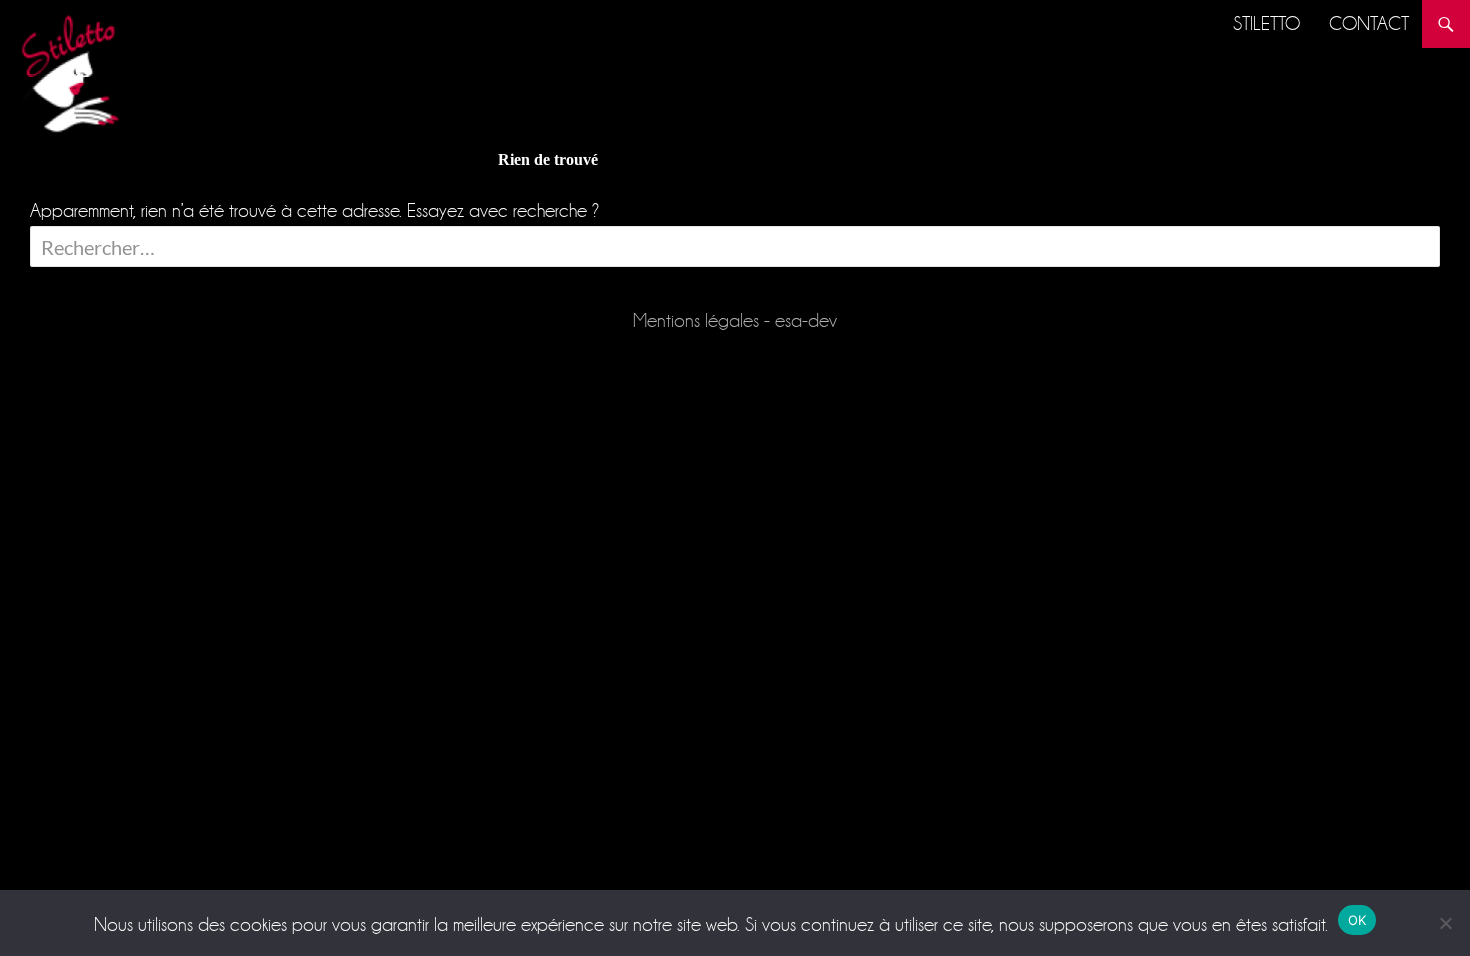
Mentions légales (696, 320)
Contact (1369, 23)
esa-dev (806, 320)
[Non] (1445, 923)
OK (1357, 920)
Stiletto (1266, 23)
